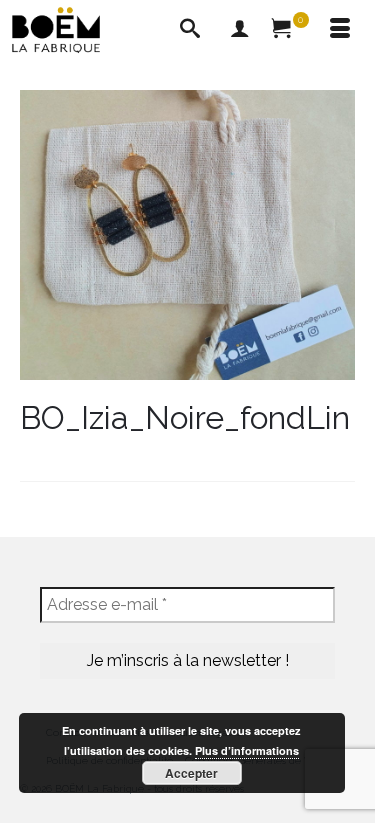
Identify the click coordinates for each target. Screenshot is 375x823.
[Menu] (340, 30)
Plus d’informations (247, 750)
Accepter (191, 773)
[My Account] (240, 30)
